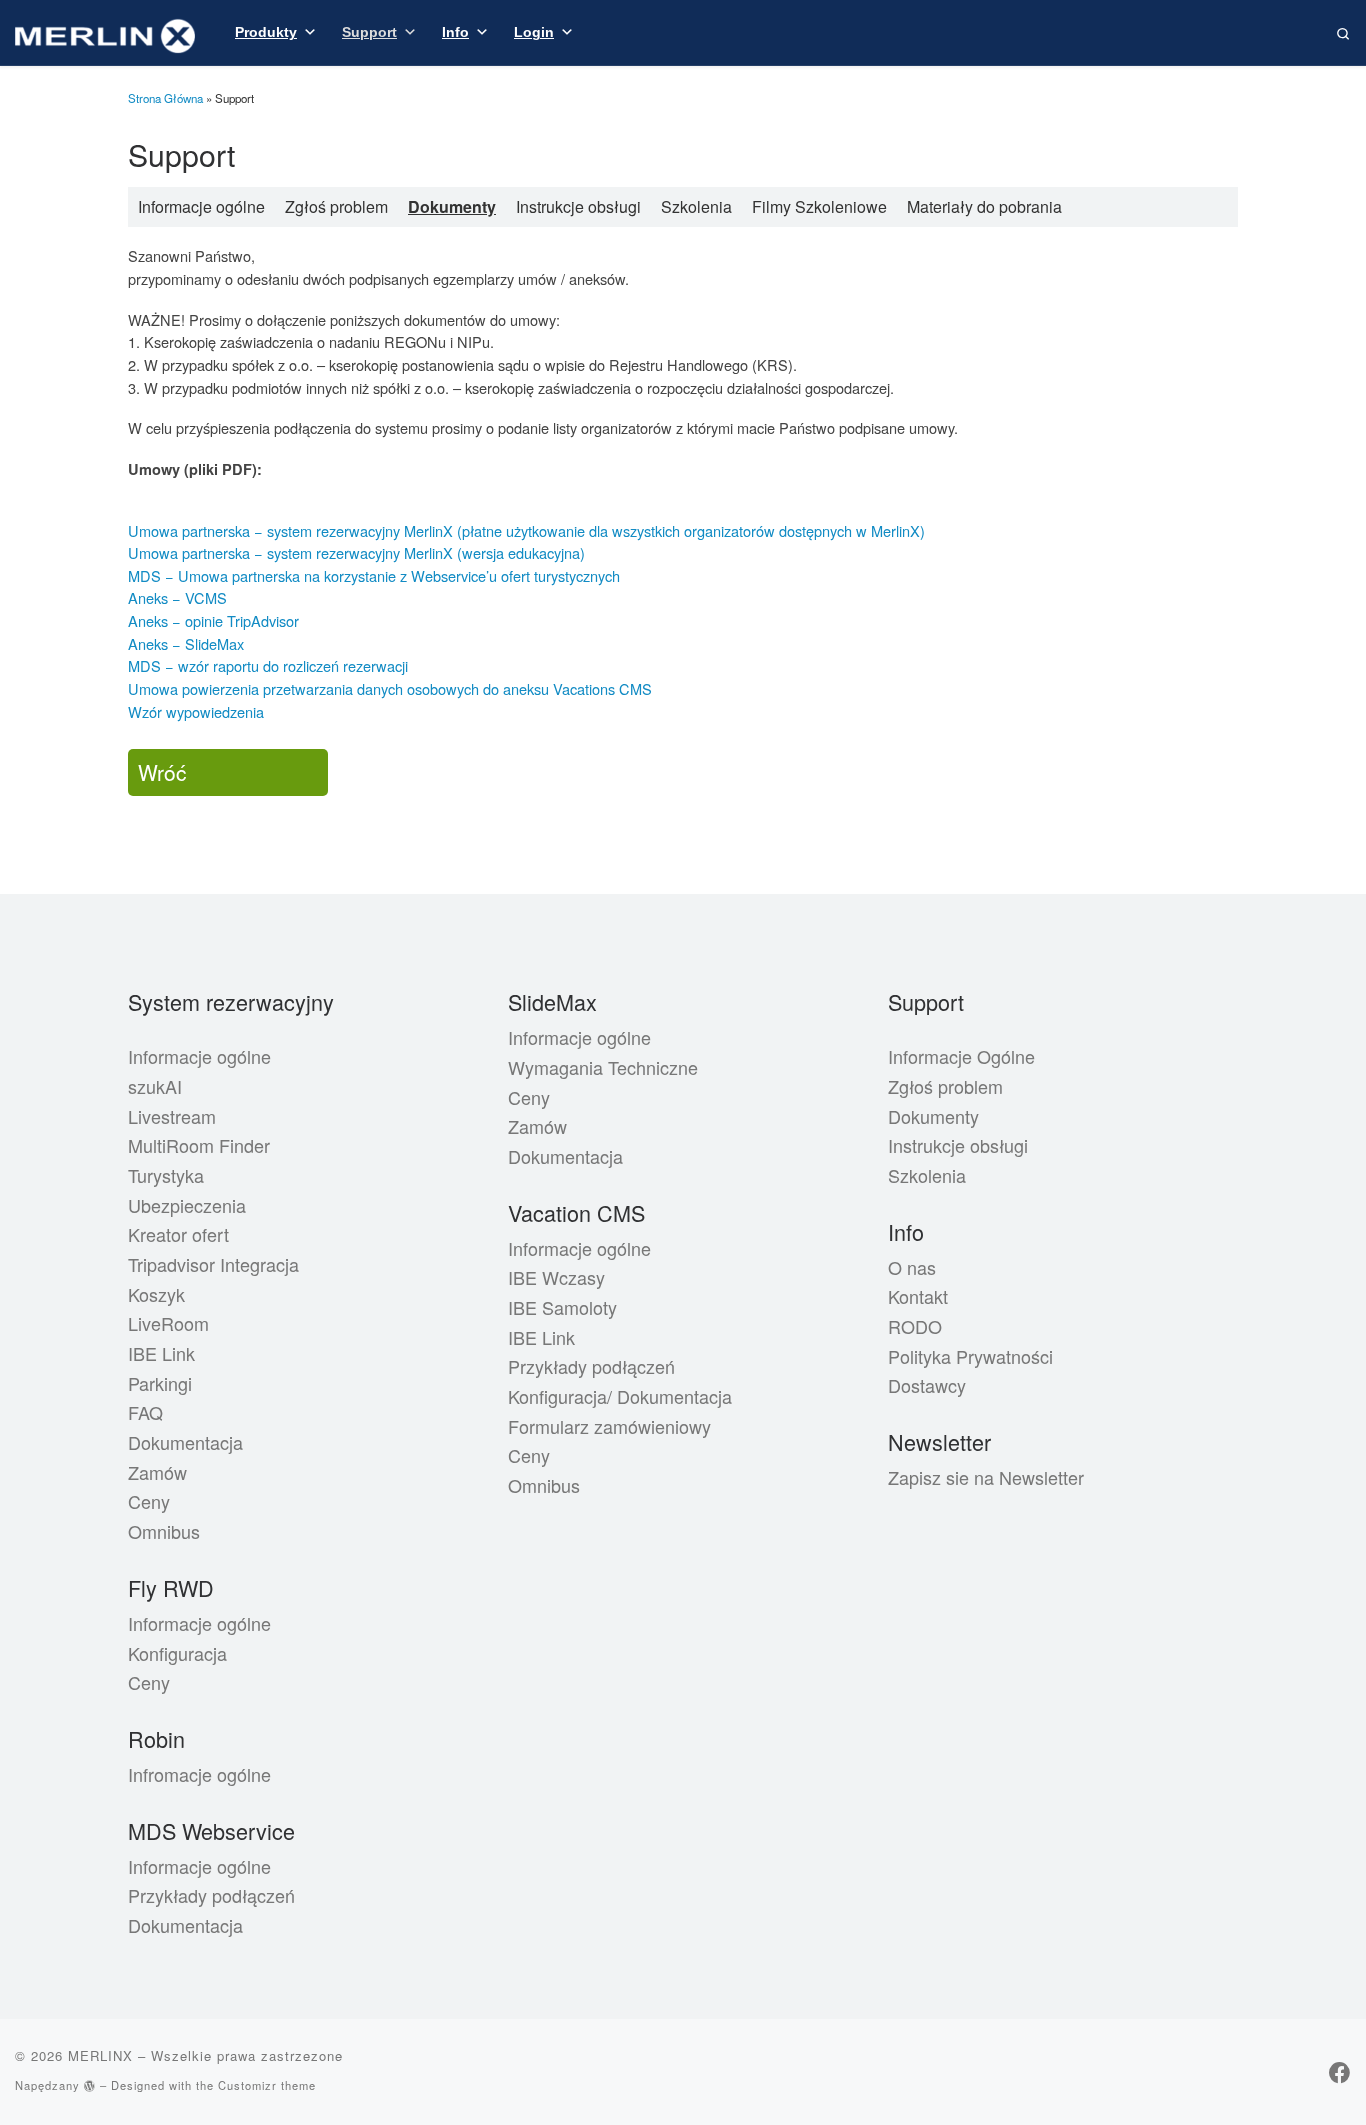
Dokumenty (452, 206)
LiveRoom (168, 1323)
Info (455, 32)
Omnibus (164, 1531)
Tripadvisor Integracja (213, 1264)
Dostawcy (927, 1385)
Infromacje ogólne (199, 1774)
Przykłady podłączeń (211, 1895)
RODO (915, 1326)
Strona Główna (165, 98)
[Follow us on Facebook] (1340, 2071)
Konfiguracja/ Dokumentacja (620, 1396)
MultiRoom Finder (199, 1145)
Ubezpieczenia (187, 1205)
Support (369, 32)
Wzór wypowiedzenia (196, 711)
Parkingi (160, 1383)
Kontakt (918, 1296)
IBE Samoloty (562, 1307)
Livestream (172, 1116)
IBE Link (161, 1353)
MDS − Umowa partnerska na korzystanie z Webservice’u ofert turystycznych (374, 575)
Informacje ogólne (201, 206)
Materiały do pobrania (984, 206)
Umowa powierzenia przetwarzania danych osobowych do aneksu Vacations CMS (390, 688)
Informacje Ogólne (961, 1056)
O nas (912, 1267)
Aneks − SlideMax (186, 643)
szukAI (155, 1086)
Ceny (149, 1501)
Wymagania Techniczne (603, 1067)
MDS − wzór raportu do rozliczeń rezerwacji (268, 665)
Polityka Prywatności (970, 1356)
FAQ (145, 1412)
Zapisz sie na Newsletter (986, 1477)
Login (534, 32)
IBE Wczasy (556, 1277)
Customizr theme (267, 2085)
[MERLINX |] (105, 30)
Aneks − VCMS (177, 597)
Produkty (266, 32)
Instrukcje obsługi (578, 206)
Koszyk (156, 1294)
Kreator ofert (178, 1234)
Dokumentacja (185, 1442)
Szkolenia (696, 206)
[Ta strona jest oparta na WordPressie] (90, 2085)
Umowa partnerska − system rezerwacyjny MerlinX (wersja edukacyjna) (356, 552)
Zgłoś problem (336, 206)
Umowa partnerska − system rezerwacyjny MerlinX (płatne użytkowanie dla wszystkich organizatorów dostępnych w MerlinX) (526, 530)
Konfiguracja (177, 1653)
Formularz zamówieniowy (609, 1426)
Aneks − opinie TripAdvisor (213, 620)
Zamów (157, 1472)
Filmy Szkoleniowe (819, 206)
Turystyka (166, 1175)
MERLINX (100, 2055)
